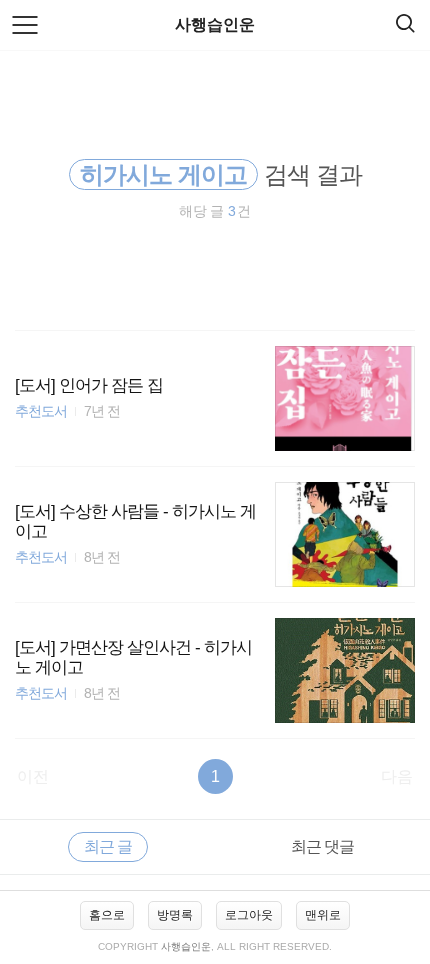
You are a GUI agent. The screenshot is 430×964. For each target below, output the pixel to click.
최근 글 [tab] (108, 846)
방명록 (175, 915)
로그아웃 (249, 915)
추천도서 (41, 411)
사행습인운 (215, 24)
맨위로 (323, 915)
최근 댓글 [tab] (322, 846)
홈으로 (107, 915)
